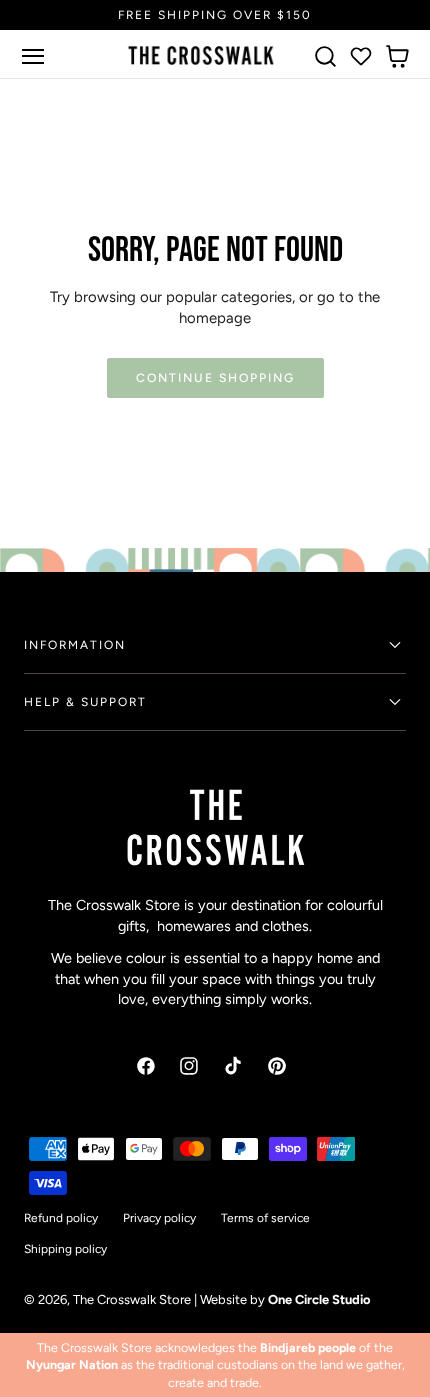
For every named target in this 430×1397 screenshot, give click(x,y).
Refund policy (61, 1218)
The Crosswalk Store (132, 1299)
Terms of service (265, 1218)
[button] (33, 56)
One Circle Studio (319, 1299)
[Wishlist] (361, 56)
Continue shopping (215, 377)
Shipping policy (65, 1249)
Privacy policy (159, 1218)
